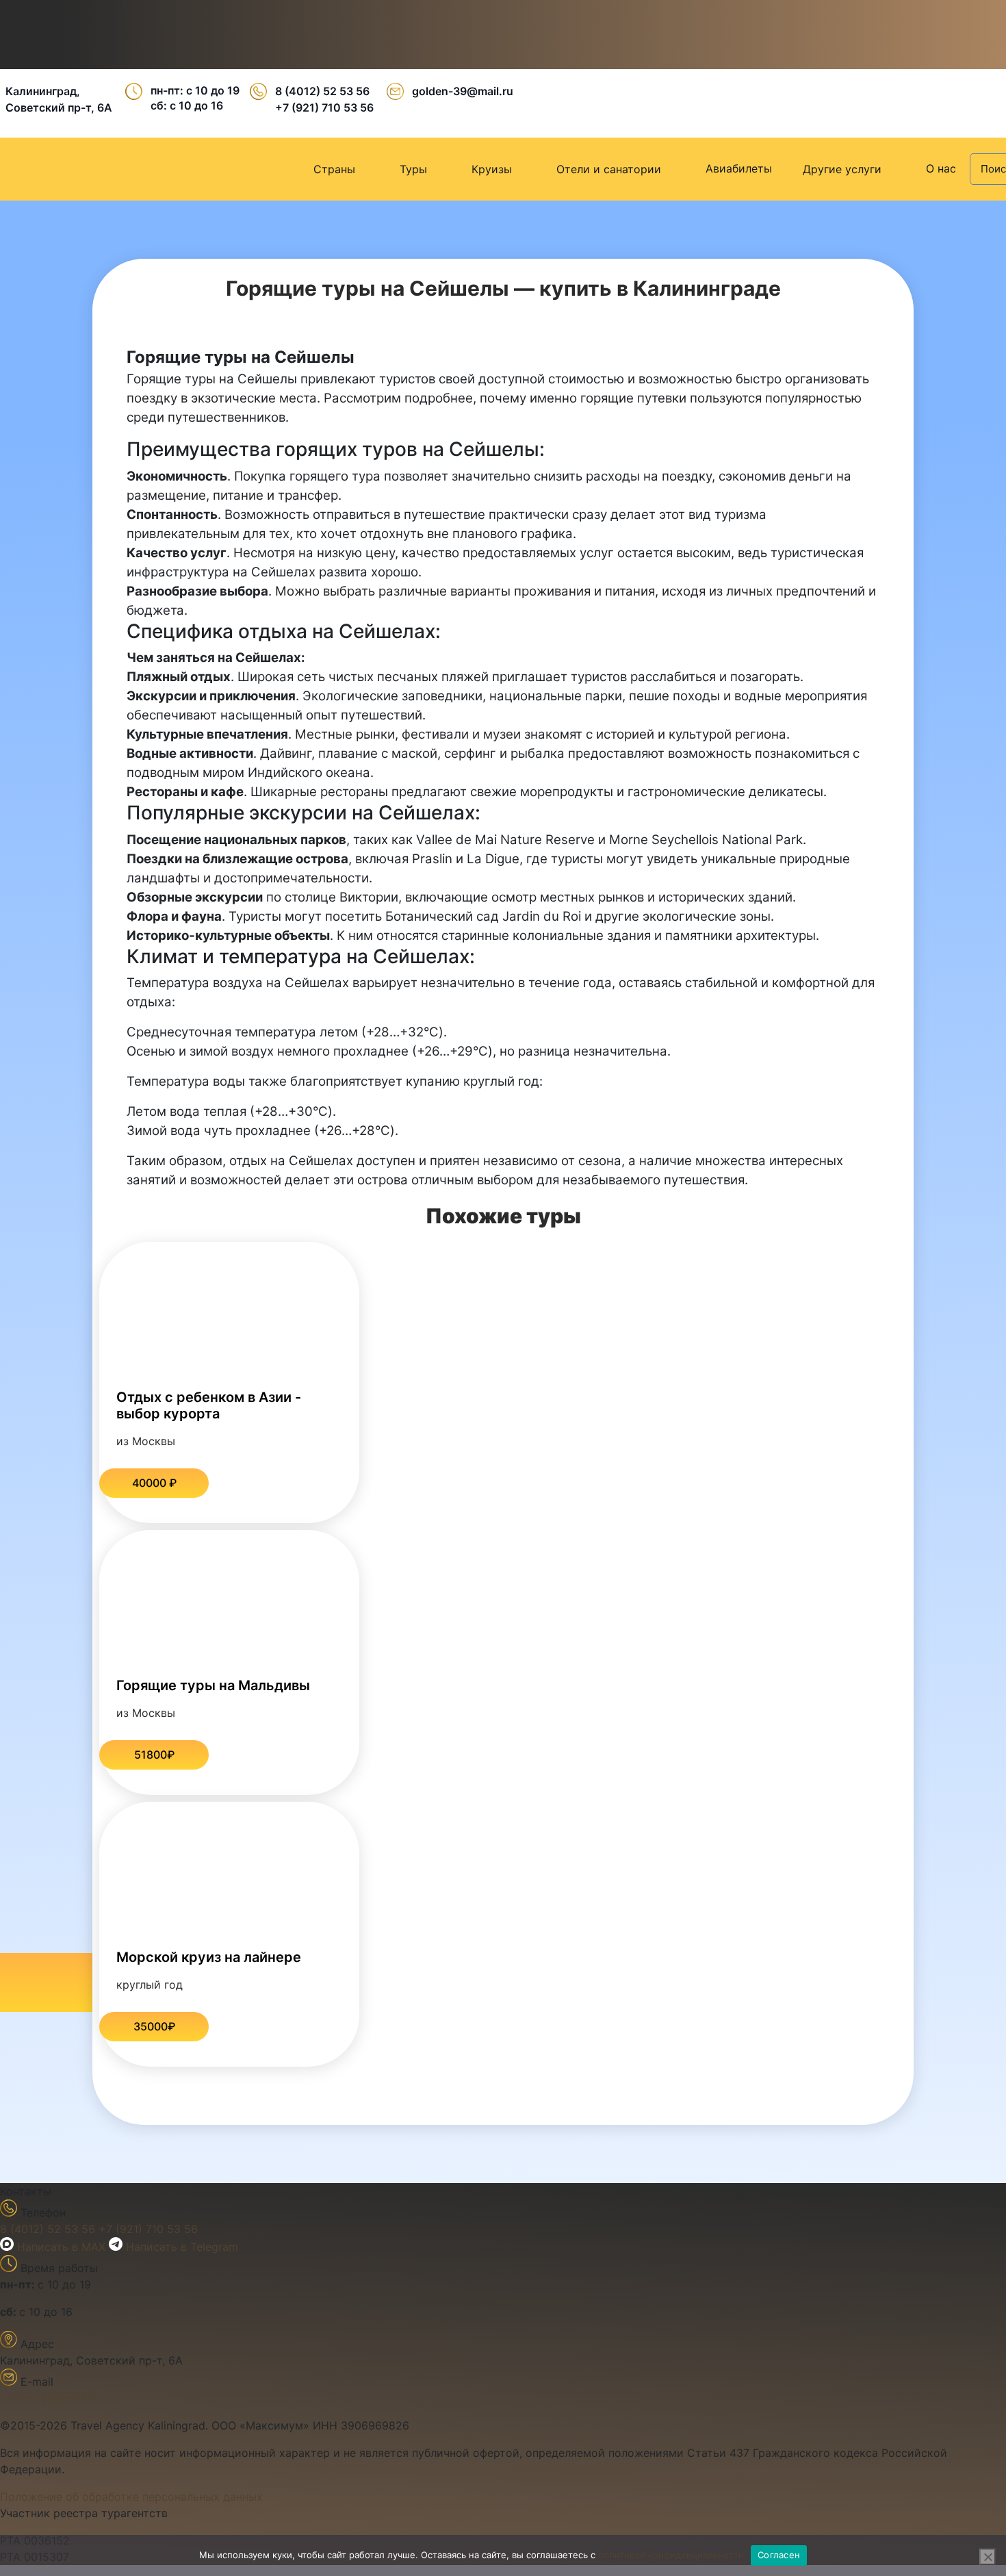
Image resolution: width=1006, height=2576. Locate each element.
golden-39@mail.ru (463, 91)
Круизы (492, 169)
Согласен (779, 2555)
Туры (413, 169)
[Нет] (988, 2557)
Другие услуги (842, 169)
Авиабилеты (739, 168)
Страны (334, 169)
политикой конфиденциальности (671, 2555)
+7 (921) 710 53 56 (324, 107)
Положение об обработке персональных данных (131, 2497)
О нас (941, 168)
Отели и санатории (609, 169)
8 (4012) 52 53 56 (322, 91)
